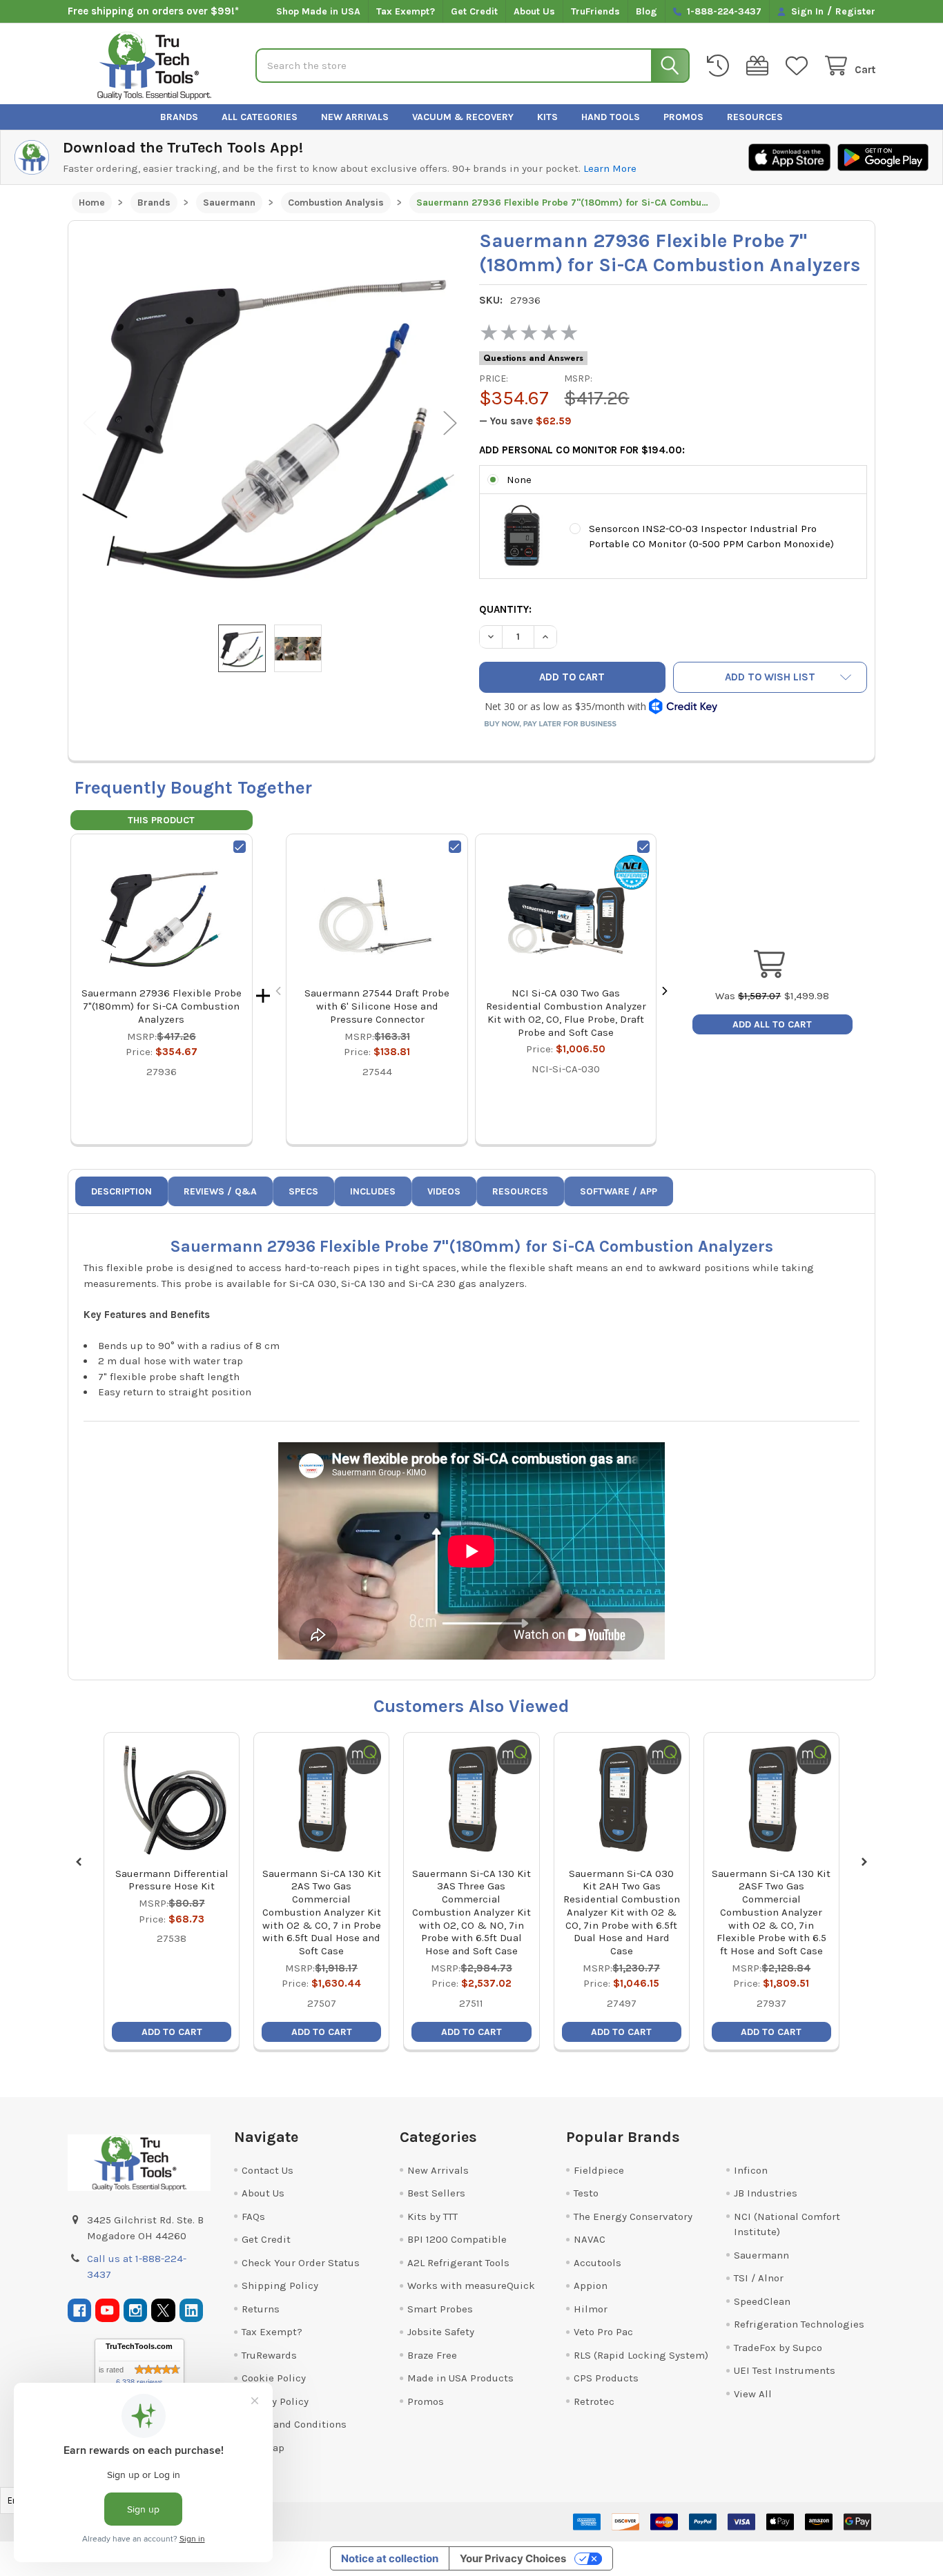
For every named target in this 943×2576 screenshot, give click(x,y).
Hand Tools (611, 117)
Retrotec (594, 2401)
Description (121, 1191)
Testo (586, 2193)
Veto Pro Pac (603, 2332)
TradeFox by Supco (778, 2348)
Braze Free (432, 2355)
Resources (755, 117)
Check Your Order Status (301, 2263)
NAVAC (590, 2239)
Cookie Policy (274, 2378)
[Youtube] (107, 2311)
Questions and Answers (533, 358)
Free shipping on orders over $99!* (153, 11)
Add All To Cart (772, 1024)
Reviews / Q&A (220, 1191)
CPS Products (606, 2378)
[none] (270, 423)
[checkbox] (240, 847)
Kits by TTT (432, 2216)
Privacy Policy (275, 2401)
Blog (647, 11)
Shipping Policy (280, 2285)
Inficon (751, 2170)
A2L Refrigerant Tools (458, 2263)
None (519, 480)
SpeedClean (762, 2301)
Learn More (610, 168)
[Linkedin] (192, 2311)
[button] (770, 677)
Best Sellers (436, 2193)
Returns (261, 2309)
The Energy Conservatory (633, 2216)
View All (753, 2394)
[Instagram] (136, 2311)
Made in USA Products (460, 2378)
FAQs (253, 2216)
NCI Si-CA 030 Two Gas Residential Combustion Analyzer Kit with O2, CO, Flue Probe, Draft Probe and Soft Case (566, 1012)
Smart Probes (440, 2309)
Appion (591, 2285)
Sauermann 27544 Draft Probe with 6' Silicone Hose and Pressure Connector (377, 1006)
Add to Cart (172, 2032)
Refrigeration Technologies (799, 2324)
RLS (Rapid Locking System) (641, 2355)
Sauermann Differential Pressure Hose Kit (172, 1880)
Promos (683, 117)
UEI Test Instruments (785, 2370)
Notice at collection (390, 2558)
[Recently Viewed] (721, 66)
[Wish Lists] (799, 66)
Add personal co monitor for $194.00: (582, 450)
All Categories (260, 117)
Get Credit (474, 11)
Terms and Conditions (294, 2424)
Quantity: (505, 609)
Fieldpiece (599, 2170)
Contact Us (268, 2170)
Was (748, 996)
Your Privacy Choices (513, 2558)
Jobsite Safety (441, 2332)
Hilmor (591, 2309)
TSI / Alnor (759, 2278)
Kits (547, 117)
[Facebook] (80, 2311)
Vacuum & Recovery (463, 117)
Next (450, 423)
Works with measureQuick (471, 2285)
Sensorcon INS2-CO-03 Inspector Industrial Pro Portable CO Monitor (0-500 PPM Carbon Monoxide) (711, 537)
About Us (534, 11)
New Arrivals (355, 117)
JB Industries (766, 2193)
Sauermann (761, 2255)
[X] (163, 2311)
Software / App (619, 1191)
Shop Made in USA (318, 11)
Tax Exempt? (406, 11)
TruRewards (269, 2355)
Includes (373, 1191)
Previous (90, 423)
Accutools (597, 2263)
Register (855, 11)
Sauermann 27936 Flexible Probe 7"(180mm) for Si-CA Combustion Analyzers (162, 1006)
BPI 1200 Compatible (457, 2239)
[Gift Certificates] (760, 66)
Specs (303, 1191)
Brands (179, 117)
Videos (444, 1191)
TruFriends (595, 11)
